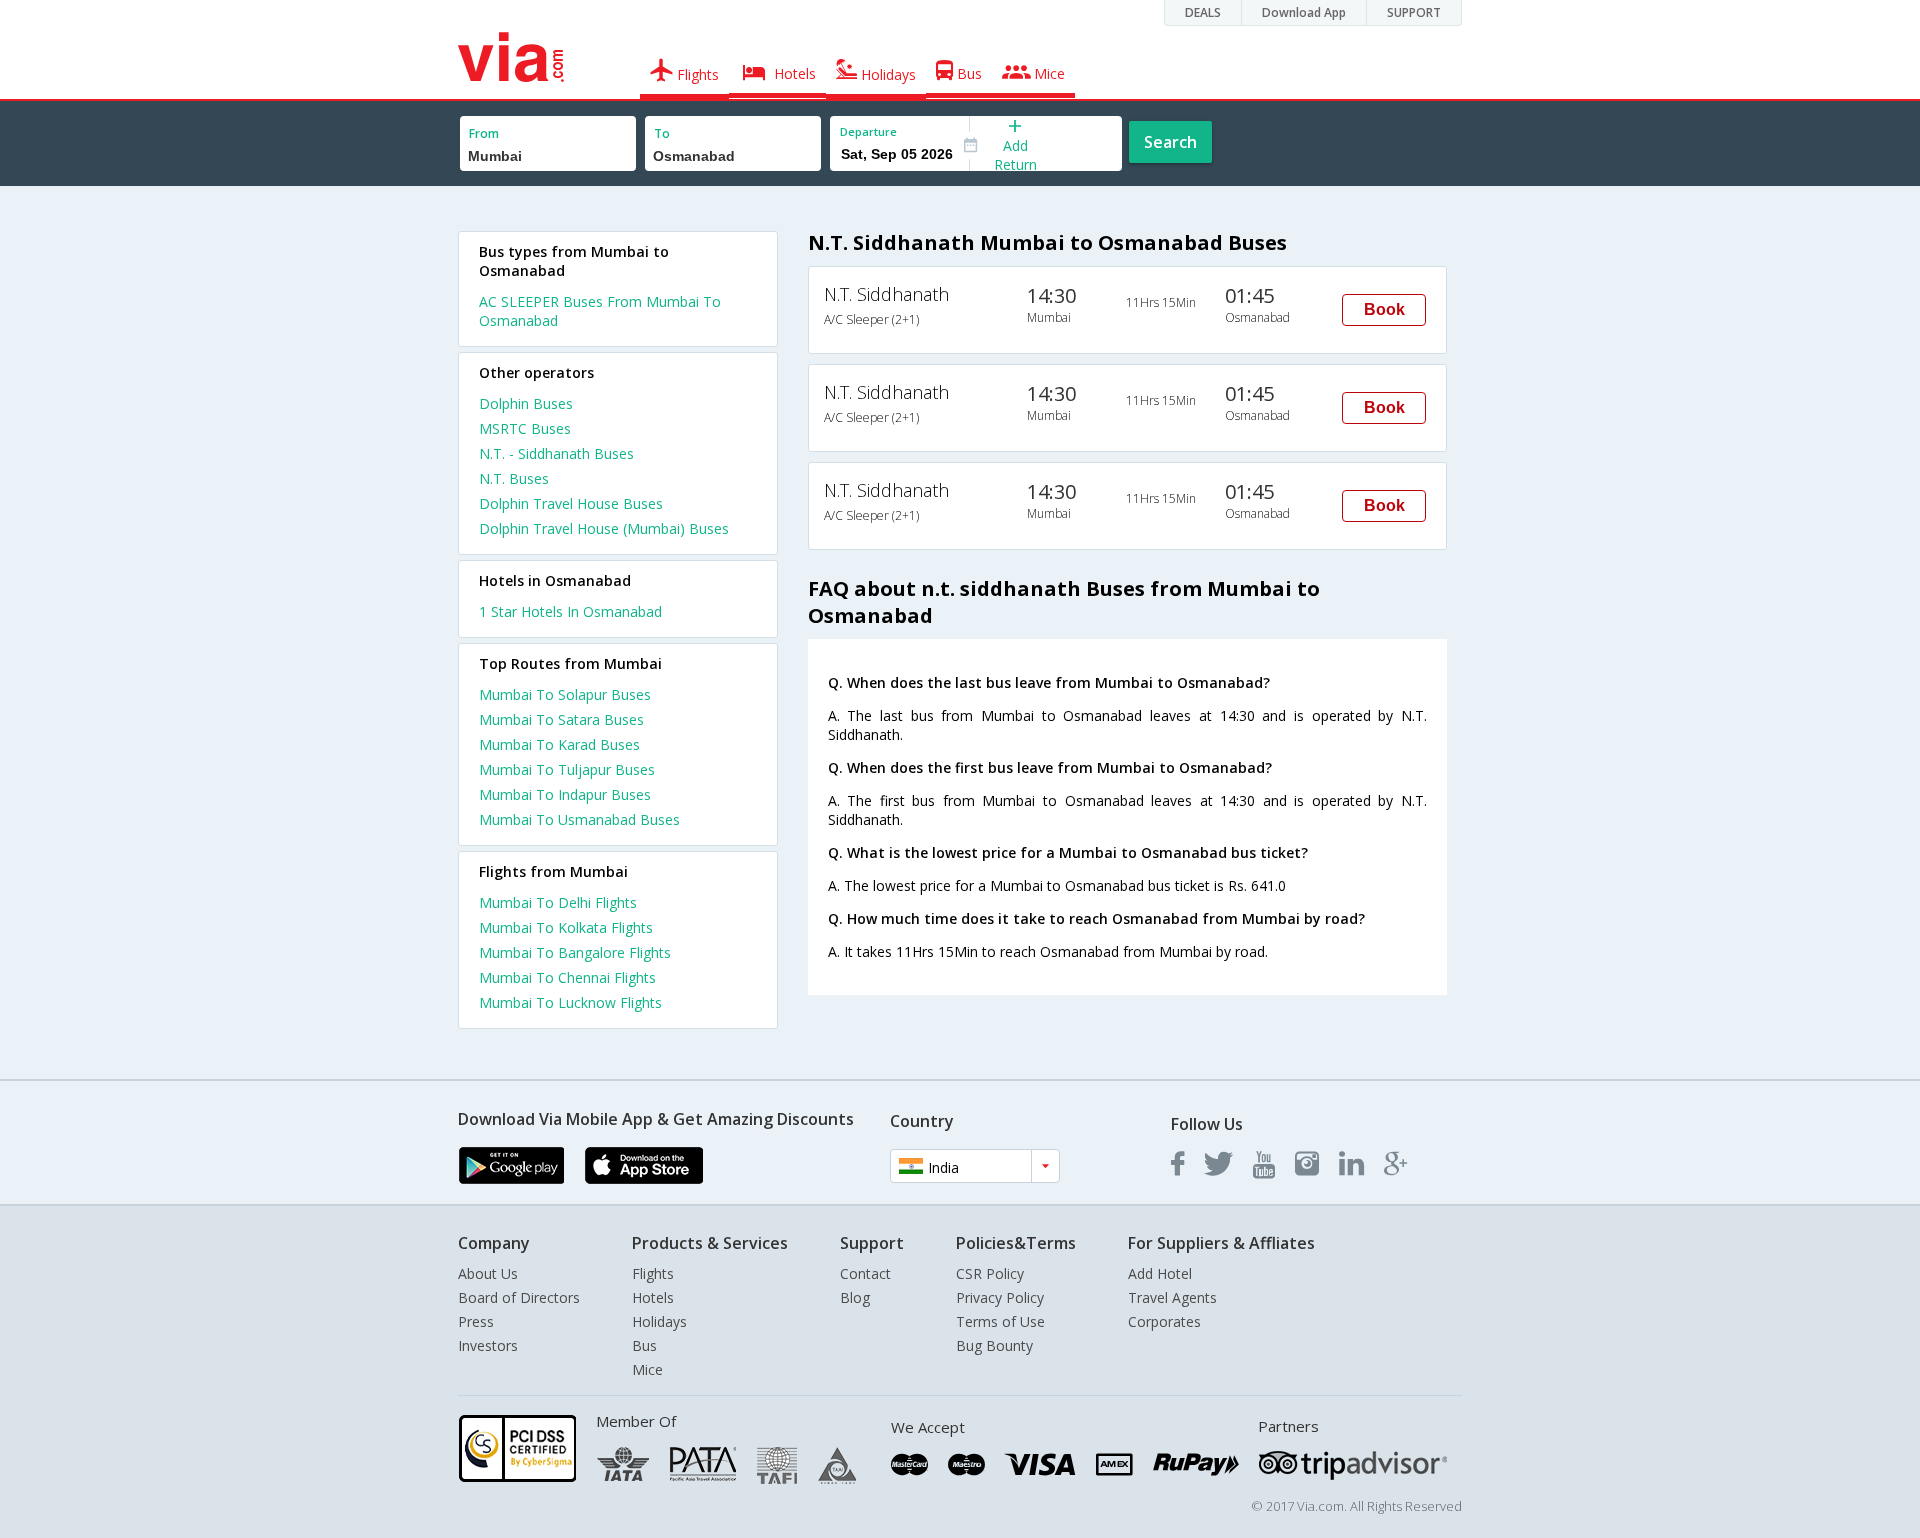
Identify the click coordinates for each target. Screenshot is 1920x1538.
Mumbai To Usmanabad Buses (579, 819)
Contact (865, 1273)
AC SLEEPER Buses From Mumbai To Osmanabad (600, 311)
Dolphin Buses (526, 403)
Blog (855, 1297)
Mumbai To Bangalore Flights (575, 952)
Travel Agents (1172, 1297)
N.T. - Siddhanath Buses (556, 453)
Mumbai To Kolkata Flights (566, 927)
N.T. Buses (514, 478)
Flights (653, 1273)
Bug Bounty (994, 1345)
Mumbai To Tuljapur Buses (567, 769)
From (484, 133)
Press (476, 1321)
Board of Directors (519, 1297)
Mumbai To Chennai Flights (567, 977)
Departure (868, 131)
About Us (488, 1273)
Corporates (1164, 1321)
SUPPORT (1414, 12)
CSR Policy (990, 1273)
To (662, 133)
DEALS (1203, 12)
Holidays (659, 1321)
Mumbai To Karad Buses (559, 744)
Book (1384, 309)
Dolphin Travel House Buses (571, 503)
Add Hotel (1160, 1273)
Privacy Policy (1000, 1297)
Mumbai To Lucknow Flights (570, 1002)
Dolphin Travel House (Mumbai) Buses (604, 528)
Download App (1304, 12)
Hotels (653, 1297)
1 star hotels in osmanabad (570, 611)
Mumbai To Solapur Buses (565, 694)
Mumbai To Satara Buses (561, 719)
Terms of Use (1000, 1321)
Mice (647, 1369)
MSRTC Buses (525, 428)
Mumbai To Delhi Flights (558, 902)
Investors (488, 1345)
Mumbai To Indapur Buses (565, 794)
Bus (644, 1345)
